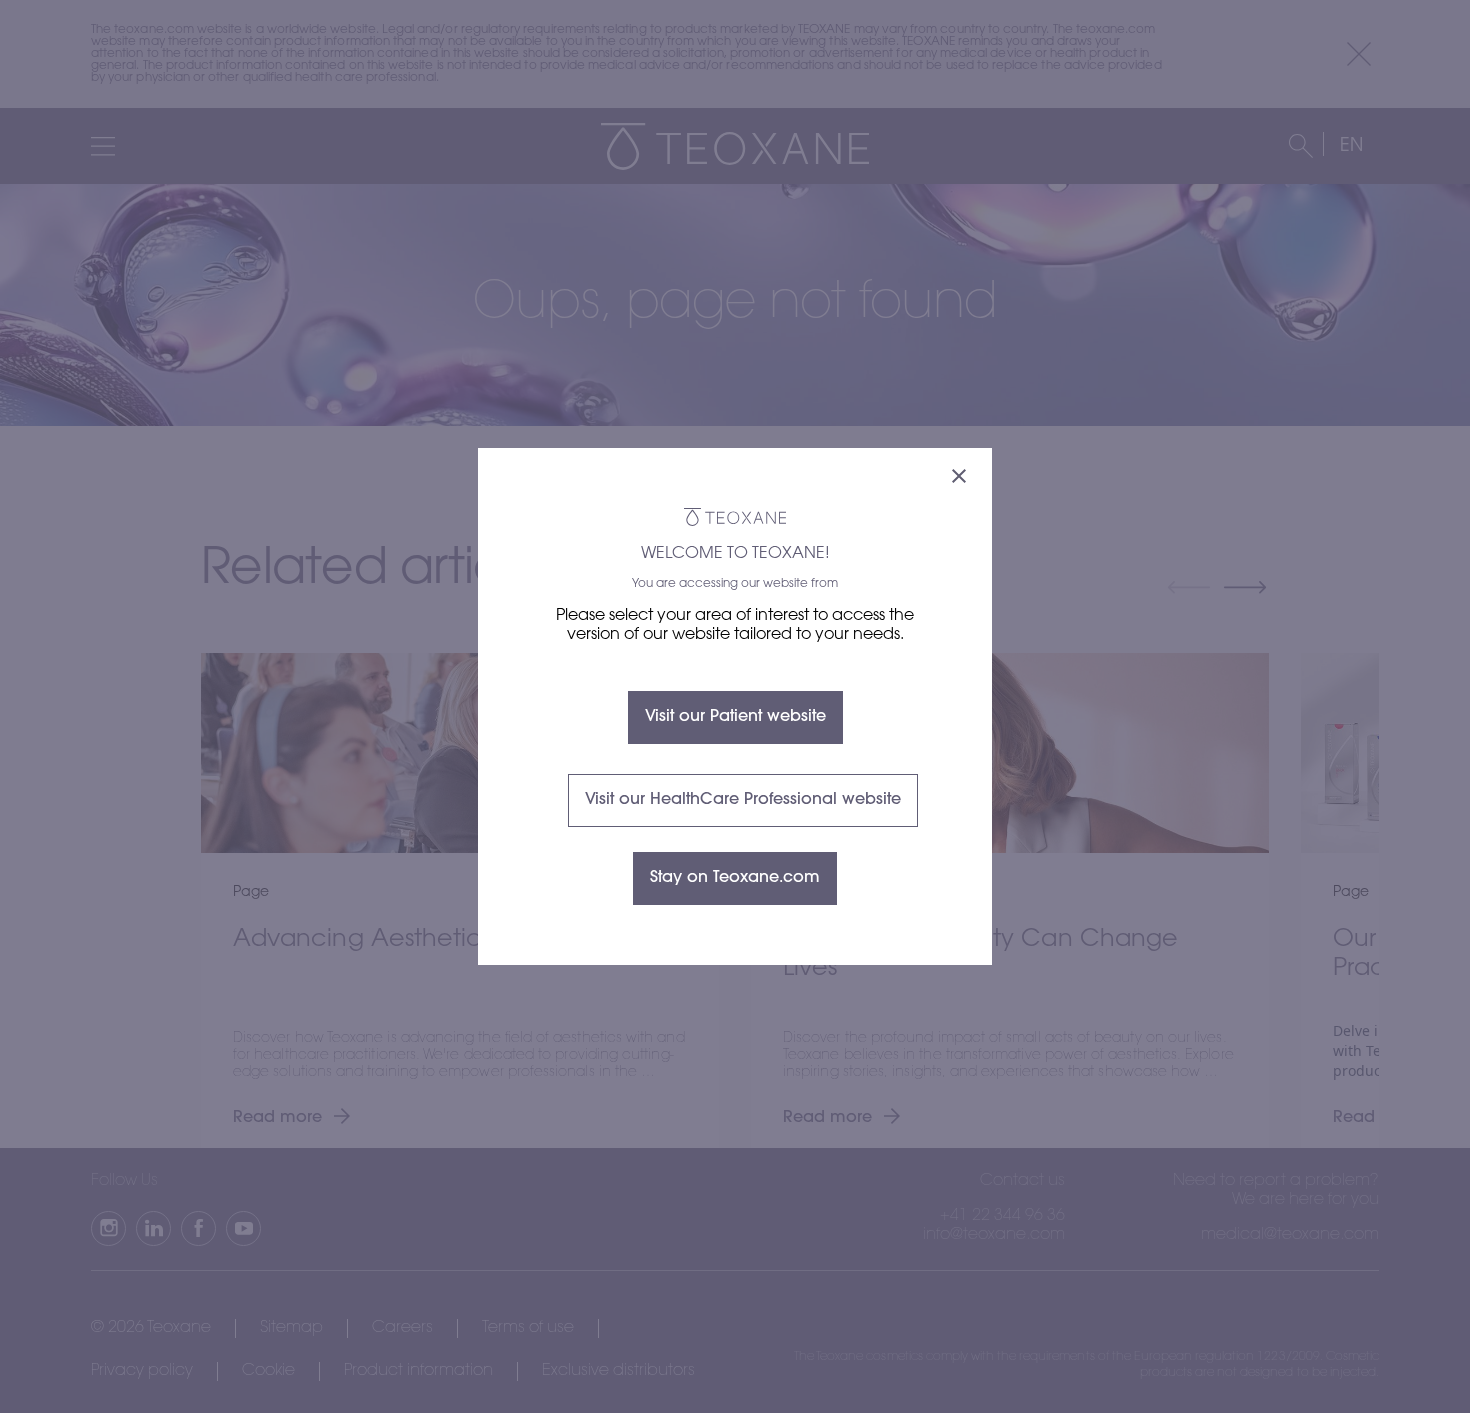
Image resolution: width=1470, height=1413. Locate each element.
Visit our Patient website (735, 717)
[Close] (959, 478)
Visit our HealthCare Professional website (743, 800)
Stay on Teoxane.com (735, 878)
